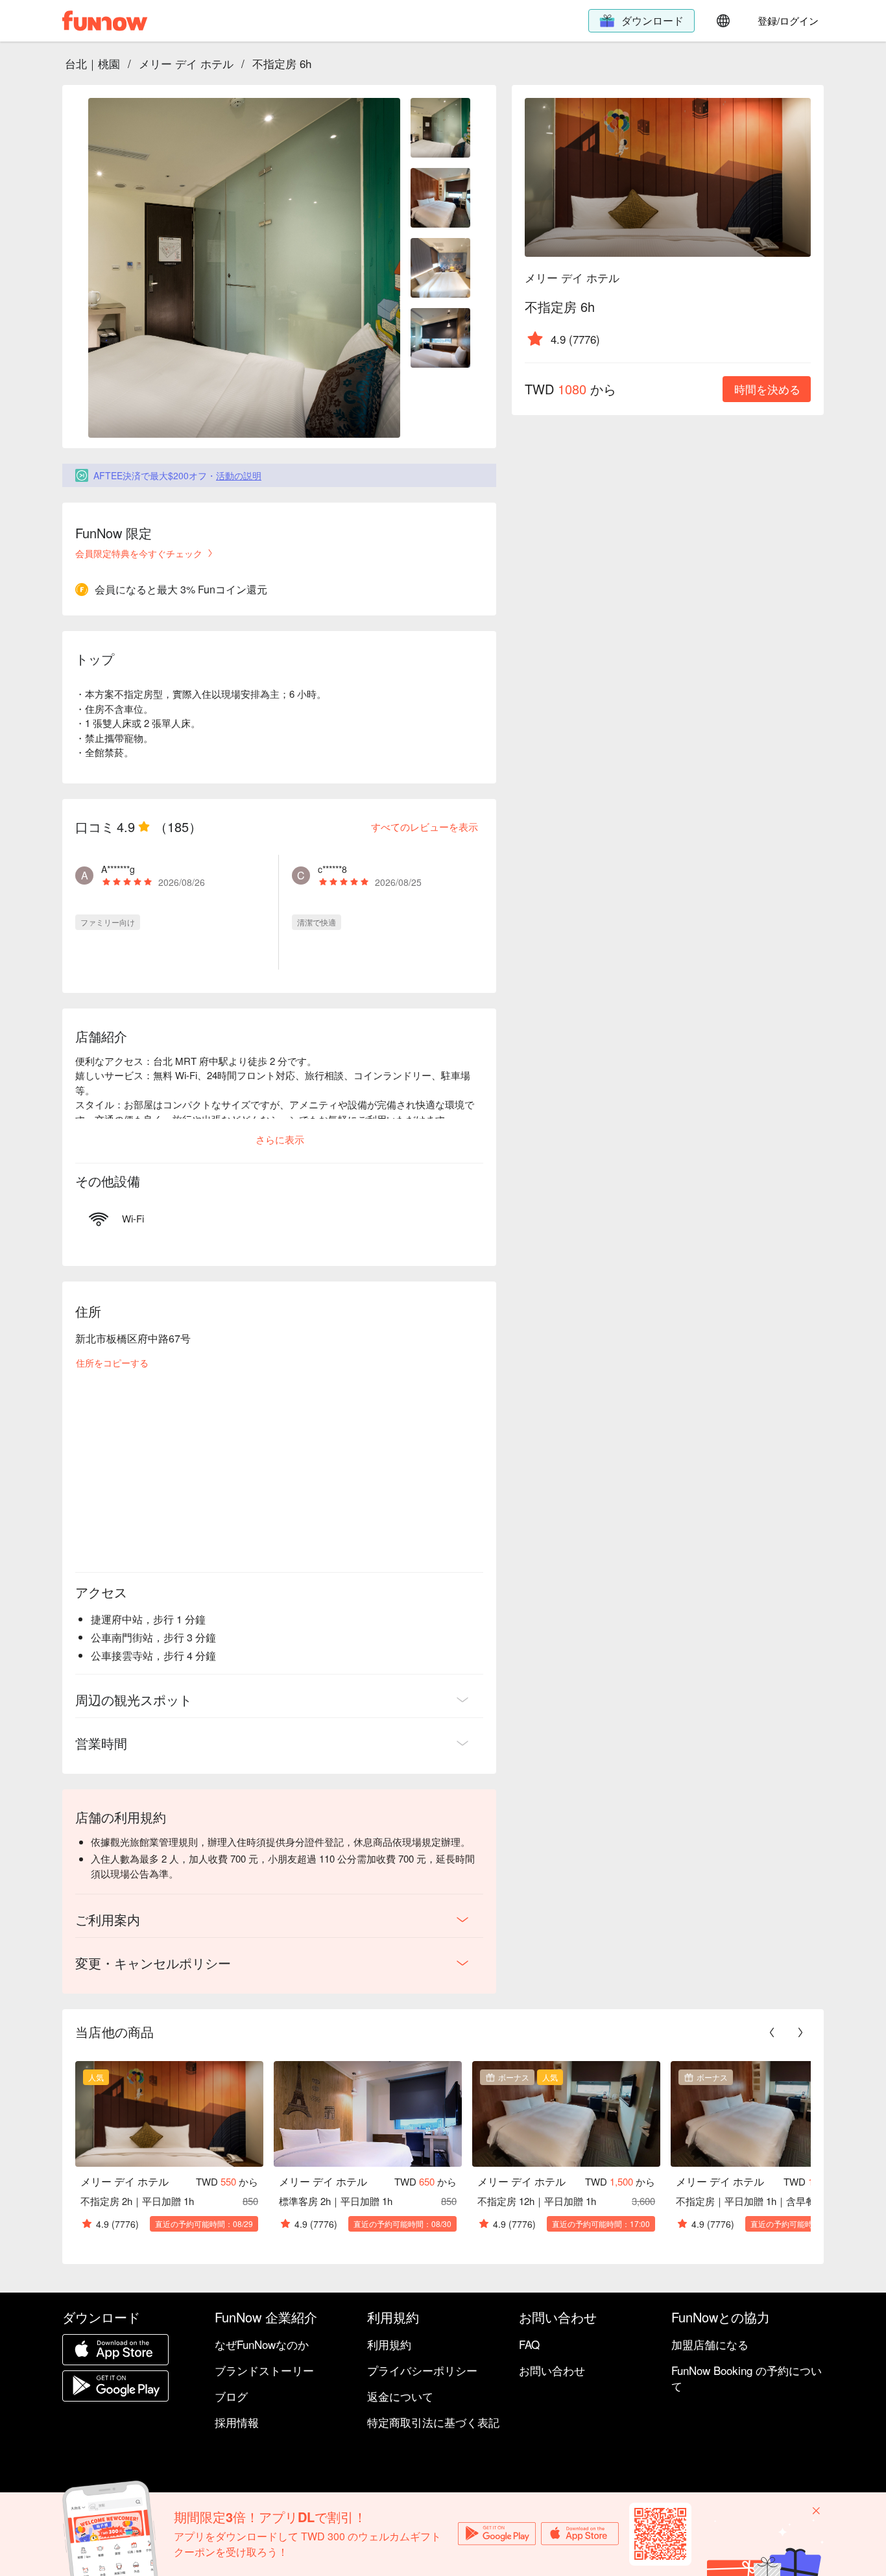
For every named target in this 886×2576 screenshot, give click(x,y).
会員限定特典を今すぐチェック (139, 553)
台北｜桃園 (92, 63)
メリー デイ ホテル (186, 63)
